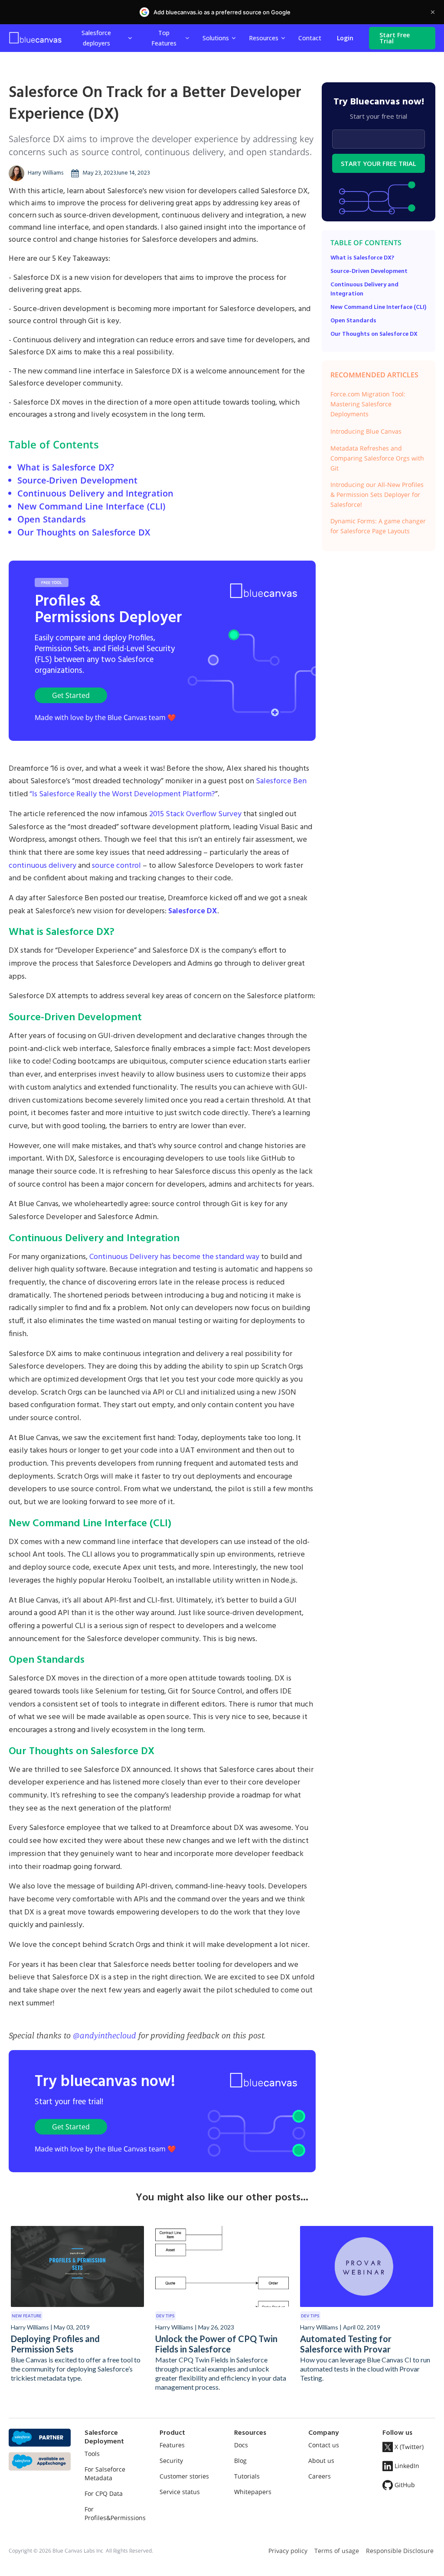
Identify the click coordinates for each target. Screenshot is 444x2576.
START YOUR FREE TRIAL (379, 163)
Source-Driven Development (77, 480)
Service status (180, 2492)
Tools (92, 2454)
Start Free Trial (395, 38)
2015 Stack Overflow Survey (195, 814)
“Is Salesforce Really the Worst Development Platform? (122, 794)
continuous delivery (42, 866)
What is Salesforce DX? (66, 467)
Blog (240, 2461)
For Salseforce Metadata (105, 2474)
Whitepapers (253, 2492)
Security (171, 2461)
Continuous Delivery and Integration (95, 493)
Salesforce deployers (96, 38)
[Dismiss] (433, 12)
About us (321, 2461)
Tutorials (247, 2476)
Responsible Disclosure (400, 2551)
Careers (320, 2476)
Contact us (324, 2445)
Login (345, 38)
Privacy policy (288, 2551)
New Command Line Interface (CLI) (91, 506)
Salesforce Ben (281, 781)
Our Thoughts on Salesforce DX (84, 532)
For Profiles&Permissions (115, 2513)
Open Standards (52, 519)
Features (172, 2445)
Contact (310, 38)
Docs (241, 2445)
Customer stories (184, 2476)
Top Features (164, 38)
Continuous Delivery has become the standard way (174, 1257)
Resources (264, 38)
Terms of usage (337, 2551)
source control (116, 866)
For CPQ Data (104, 2493)
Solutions (216, 38)
